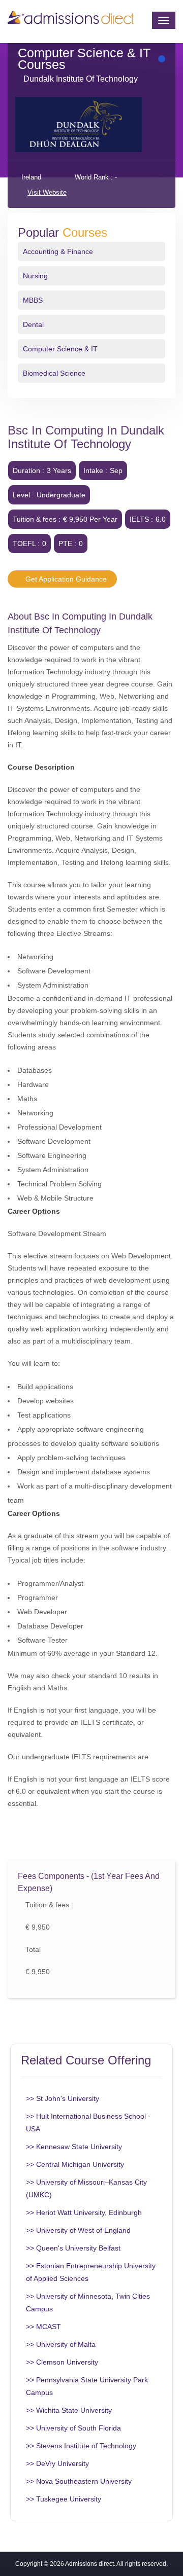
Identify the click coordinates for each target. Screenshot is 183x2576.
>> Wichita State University (69, 2410)
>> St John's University (63, 2098)
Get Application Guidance (65, 579)
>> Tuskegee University (64, 2499)
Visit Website (47, 192)
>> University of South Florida (73, 2428)
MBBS (33, 300)
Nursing (35, 276)
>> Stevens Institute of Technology (81, 2446)
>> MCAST (43, 2327)
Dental (33, 324)
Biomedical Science (54, 373)
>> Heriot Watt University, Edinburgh (84, 2212)
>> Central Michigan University (75, 2164)
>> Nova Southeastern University (79, 2481)
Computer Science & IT (60, 349)
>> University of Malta (61, 2344)
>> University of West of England (78, 2230)
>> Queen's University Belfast (73, 2248)
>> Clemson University (62, 2362)
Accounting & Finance (58, 251)
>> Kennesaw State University (74, 2147)
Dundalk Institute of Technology (81, 79)
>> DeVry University (57, 2463)
